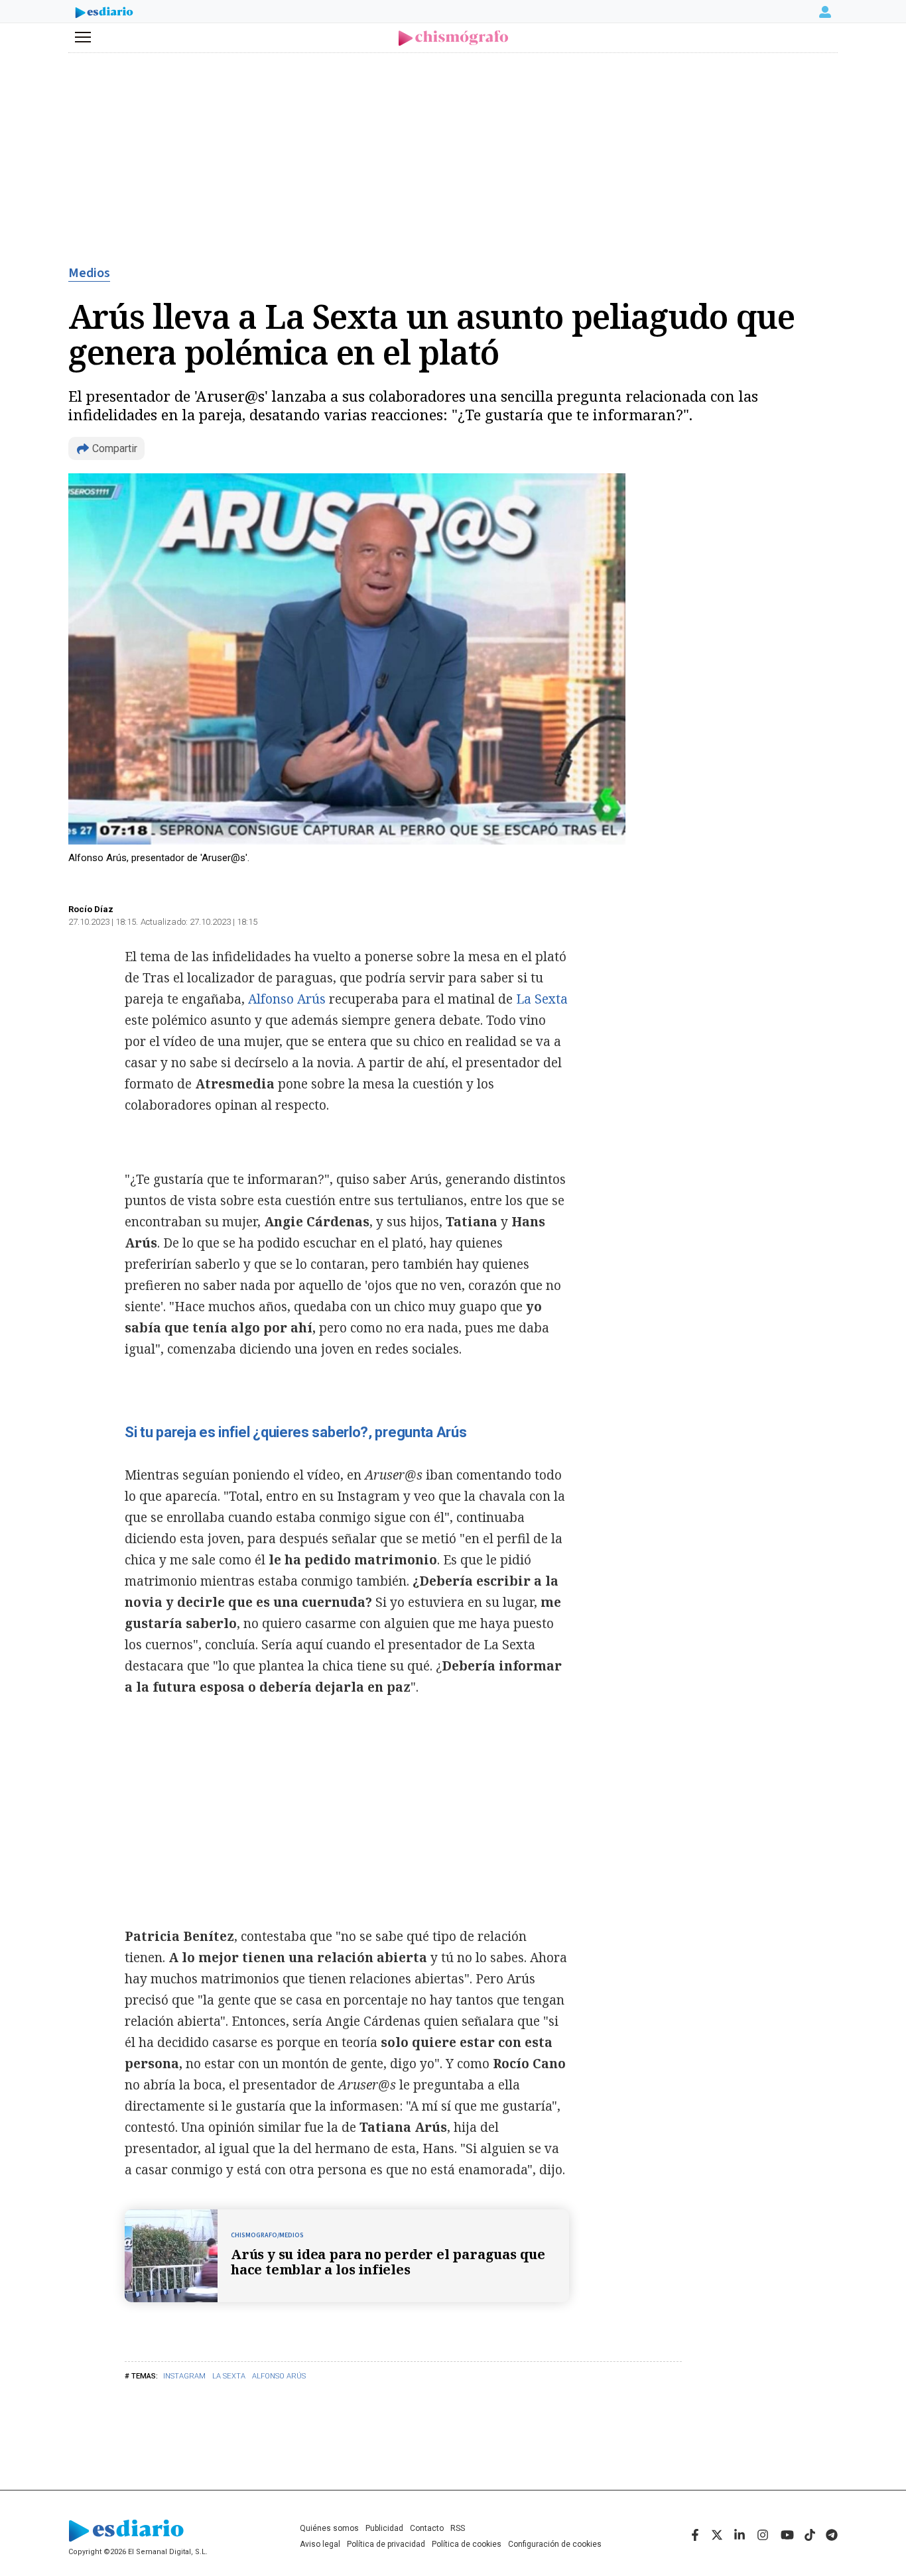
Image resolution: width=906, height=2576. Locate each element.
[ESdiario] (104, 14)
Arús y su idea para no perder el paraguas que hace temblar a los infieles (388, 2262)
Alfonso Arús (279, 2376)
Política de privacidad (386, 2544)
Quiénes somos (329, 2528)
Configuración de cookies (555, 2544)
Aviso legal (320, 2544)
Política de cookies (467, 2544)
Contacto (427, 2528)
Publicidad (384, 2528)
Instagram (184, 2376)
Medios (89, 273)
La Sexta (229, 2376)
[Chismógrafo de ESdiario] (453, 38)
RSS (458, 2528)
